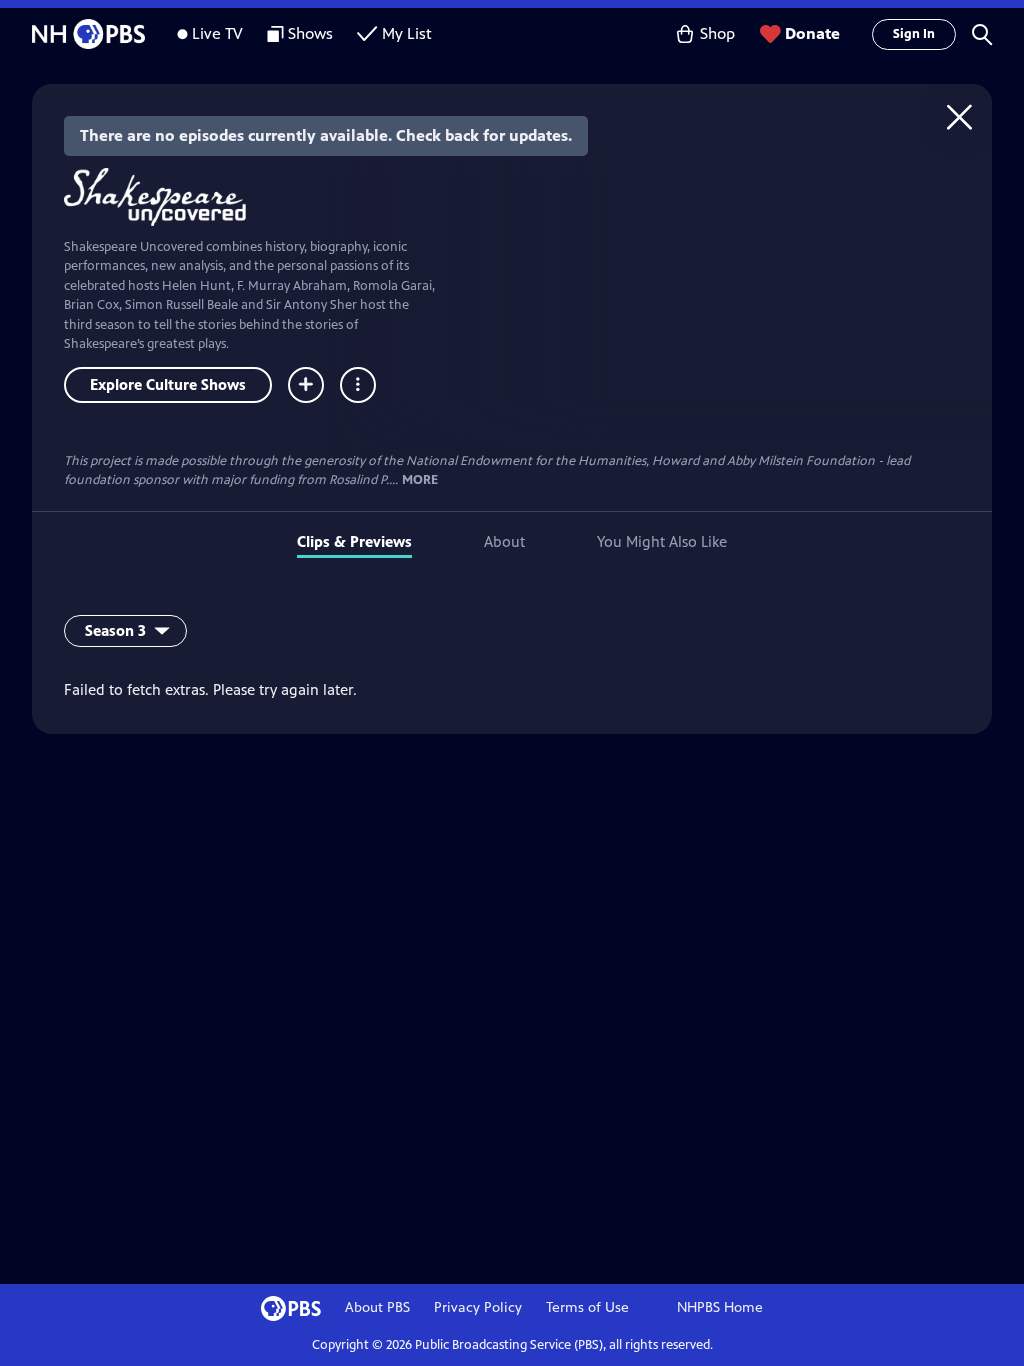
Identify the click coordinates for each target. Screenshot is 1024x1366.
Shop (717, 33)
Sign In (914, 34)
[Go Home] (959, 116)
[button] (982, 34)
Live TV (217, 33)
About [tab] (504, 541)
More (420, 480)
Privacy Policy (478, 1307)
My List (407, 33)
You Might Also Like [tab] (662, 541)
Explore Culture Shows (168, 384)
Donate (812, 33)
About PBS (377, 1307)
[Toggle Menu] (358, 385)
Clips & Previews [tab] (354, 541)
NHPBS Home (720, 1307)
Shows (310, 33)
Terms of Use (587, 1307)
